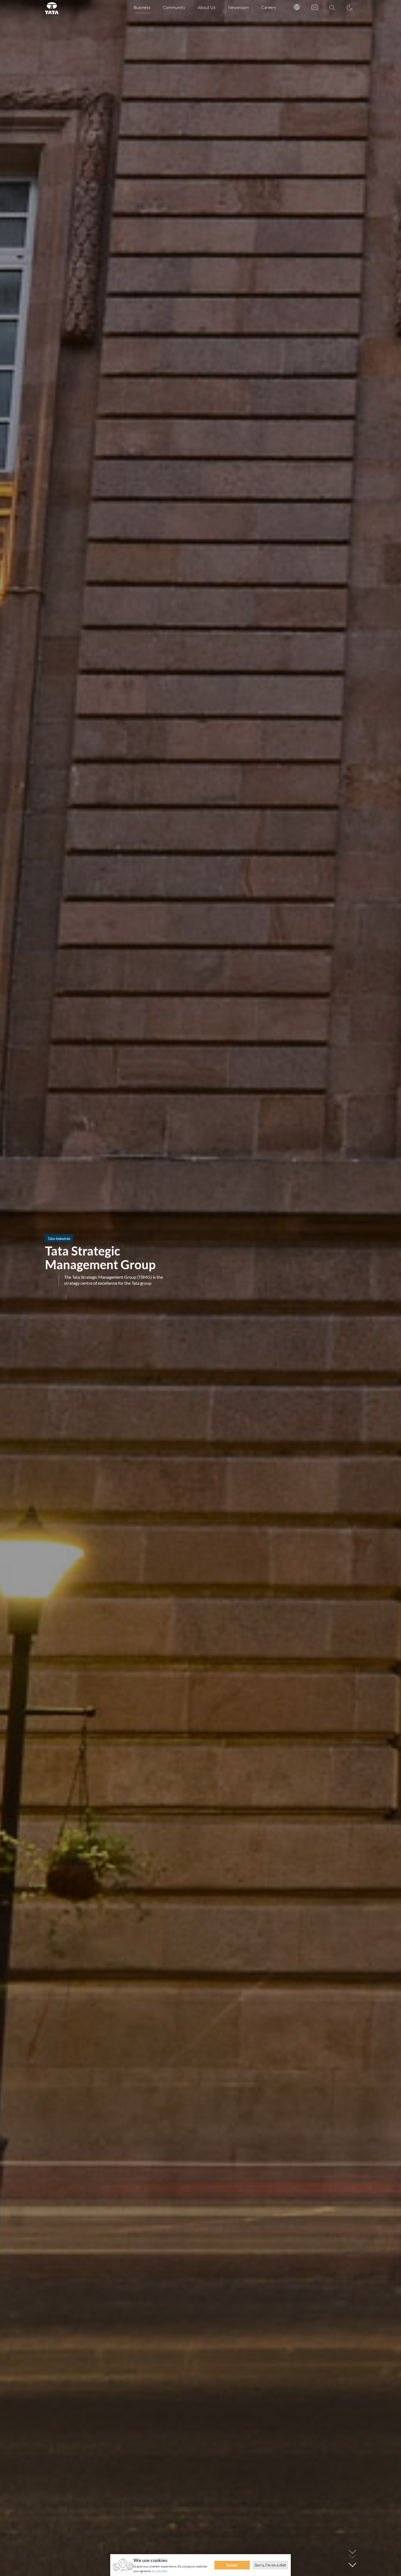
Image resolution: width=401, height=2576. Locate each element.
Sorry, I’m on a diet (270, 2565)
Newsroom (238, 7)
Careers (269, 7)
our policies (159, 2571)
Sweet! (232, 2565)
